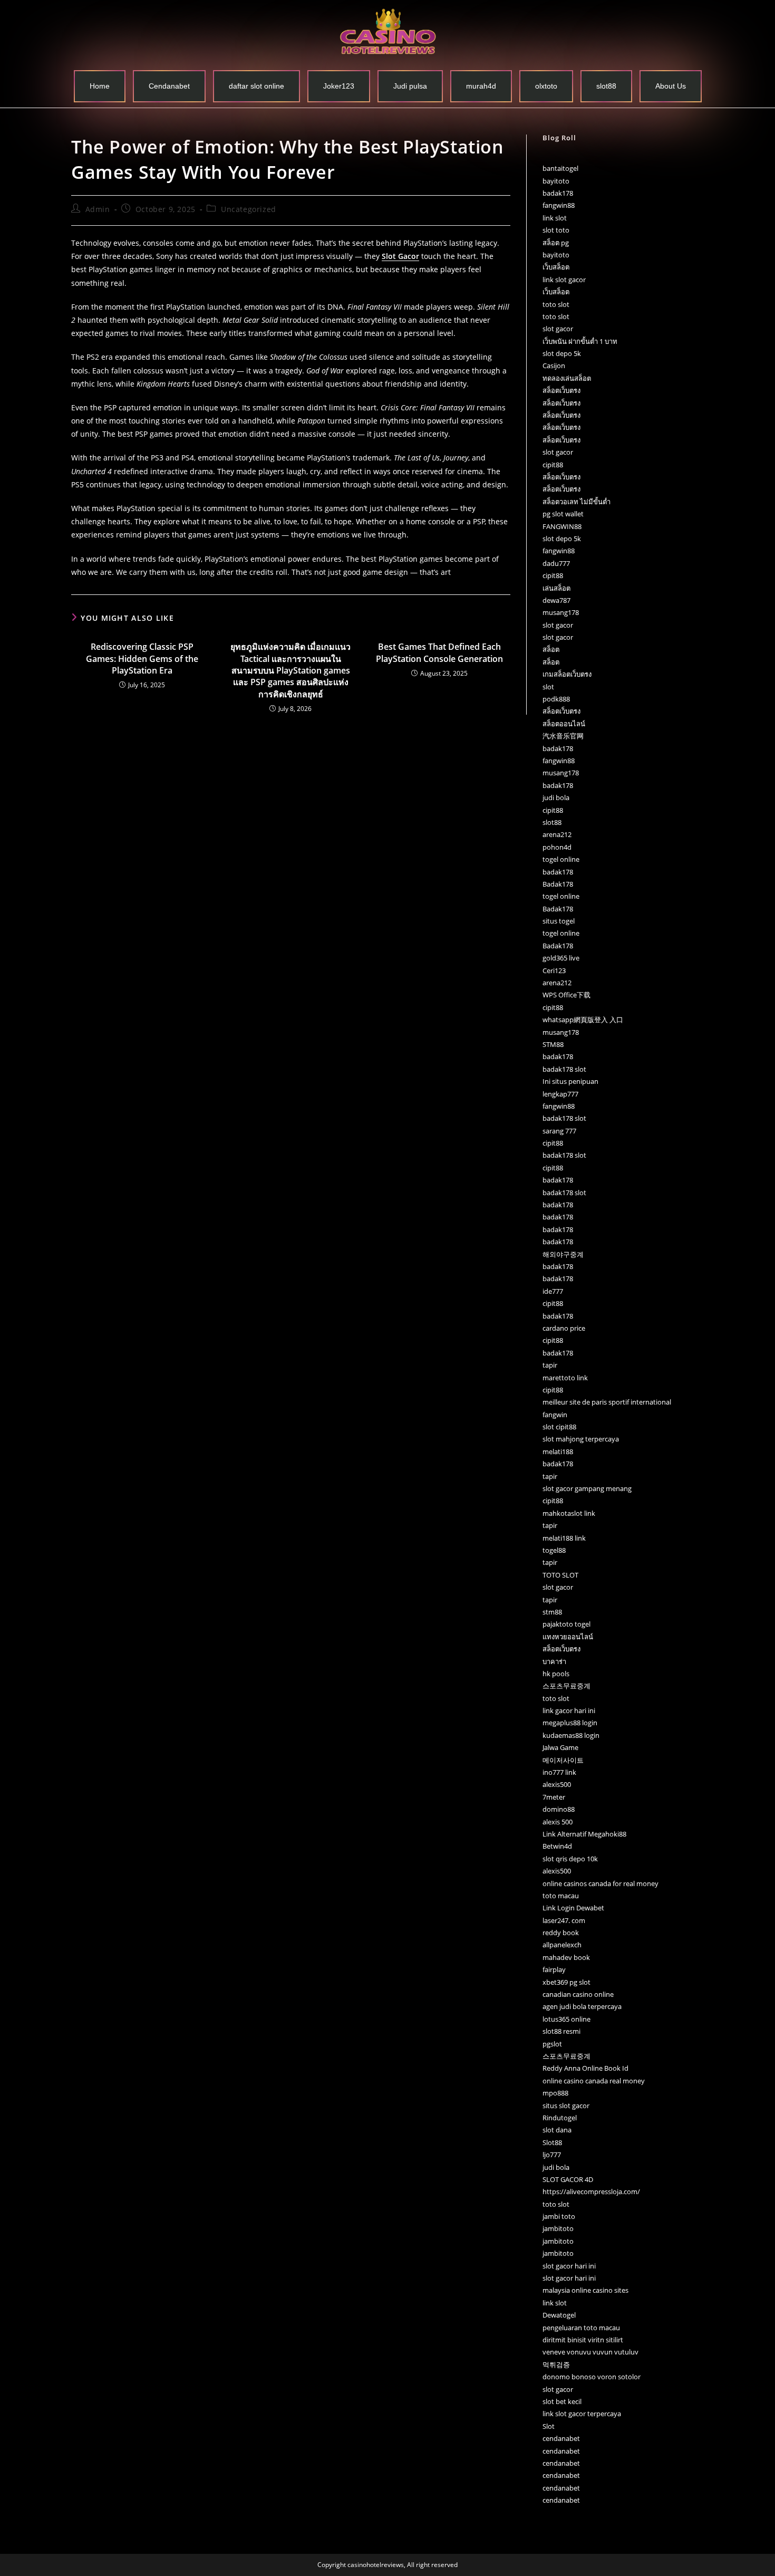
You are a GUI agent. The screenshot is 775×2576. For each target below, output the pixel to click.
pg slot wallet (563, 514)
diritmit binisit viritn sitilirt (583, 2340)
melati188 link (564, 1538)
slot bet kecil (562, 2401)
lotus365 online (566, 2019)
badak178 (558, 193)
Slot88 (552, 2142)
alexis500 (557, 1784)
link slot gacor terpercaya (582, 2414)
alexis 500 (558, 1822)
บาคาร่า (554, 1661)
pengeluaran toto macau (581, 2328)
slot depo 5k (562, 353)
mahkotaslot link (569, 1513)
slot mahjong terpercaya (581, 1439)
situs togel (559, 921)
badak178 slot (564, 1069)
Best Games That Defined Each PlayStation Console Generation (439, 652)
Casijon (554, 366)
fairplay (554, 1969)
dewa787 (556, 600)
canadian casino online (578, 1994)
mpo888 (555, 2093)
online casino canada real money (594, 2081)
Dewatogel (559, 2315)
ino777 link (559, 1772)
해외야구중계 (563, 1254)
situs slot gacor (566, 2106)
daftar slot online (256, 86)
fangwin (555, 1415)
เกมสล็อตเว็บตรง (567, 674)
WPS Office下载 (566, 995)
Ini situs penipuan (570, 1081)
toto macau (561, 1896)
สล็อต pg (556, 243)
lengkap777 (560, 1094)
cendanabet (561, 2438)
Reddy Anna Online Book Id (585, 2068)
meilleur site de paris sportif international (607, 1402)
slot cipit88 (559, 1427)
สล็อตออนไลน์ (564, 724)
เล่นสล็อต (556, 588)
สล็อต (551, 649)
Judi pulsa (410, 86)
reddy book (561, 1933)
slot (548, 687)
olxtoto (546, 86)
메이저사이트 (563, 1760)
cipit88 (553, 465)
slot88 (606, 86)
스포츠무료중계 (566, 1686)
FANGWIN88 (562, 526)
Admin (98, 209)
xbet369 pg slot (566, 1982)
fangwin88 (559, 205)
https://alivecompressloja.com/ (591, 2191)
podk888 (556, 699)
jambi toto (559, 2216)
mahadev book (566, 1957)
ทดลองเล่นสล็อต (567, 378)
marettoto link (565, 1378)
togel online (561, 859)
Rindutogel (560, 2118)
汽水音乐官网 (563, 736)
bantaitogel (560, 168)
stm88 (552, 1612)
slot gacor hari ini (569, 2266)
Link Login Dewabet (573, 1908)
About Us (671, 86)
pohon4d (557, 847)
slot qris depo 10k (570, 1859)
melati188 (558, 1452)
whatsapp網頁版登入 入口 (583, 1020)
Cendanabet (169, 86)
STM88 (553, 1044)
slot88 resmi (561, 2031)
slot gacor (558, 329)
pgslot (552, 2044)
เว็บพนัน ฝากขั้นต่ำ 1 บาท (580, 341)
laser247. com (564, 1920)
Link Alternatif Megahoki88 (584, 1834)
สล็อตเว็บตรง (561, 390)
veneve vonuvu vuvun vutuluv (590, 2352)
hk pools (556, 1674)
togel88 (554, 1550)
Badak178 (558, 884)
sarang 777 (559, 1131)
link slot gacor (564, 280)
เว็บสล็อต (556, 267)
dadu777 (556, 563)
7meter (554, 1797)
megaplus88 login (570, 1723)
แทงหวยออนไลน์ (568, 1637)
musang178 (561, 612)
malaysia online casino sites (585, 2290)
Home (100, 86)
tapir (550, 1365)
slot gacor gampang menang (587, 1488)
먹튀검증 (556, 2364)
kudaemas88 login (571, 1735)
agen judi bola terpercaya (582, 2006)
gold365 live (561, 958)
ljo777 (552, 2155)
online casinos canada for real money (600, 1883)
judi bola (556, 797)
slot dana (557, 2130)
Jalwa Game (560, 1747)
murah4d (481, 86)
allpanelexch (562, 1945)
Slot (549, 2426)
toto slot (556, 304)
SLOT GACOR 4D (568, 2179)
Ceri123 (554, 970)
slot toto (556, 230)
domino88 (559, 1809)
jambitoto (558, 2228)
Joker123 (339, 86)
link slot (555, 218)
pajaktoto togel (566, 1624)
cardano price (564, 1328)
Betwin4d (557, 1846)
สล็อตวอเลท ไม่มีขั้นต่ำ (577, 502)
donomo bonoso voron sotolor (592, 2377)
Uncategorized (249, 209)
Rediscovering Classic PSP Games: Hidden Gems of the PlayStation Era (142, 659)
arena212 (557, 834)
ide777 (553, 1291)
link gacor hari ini (569, 1710)
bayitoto (556, 181)
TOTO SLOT (560, 1575)
